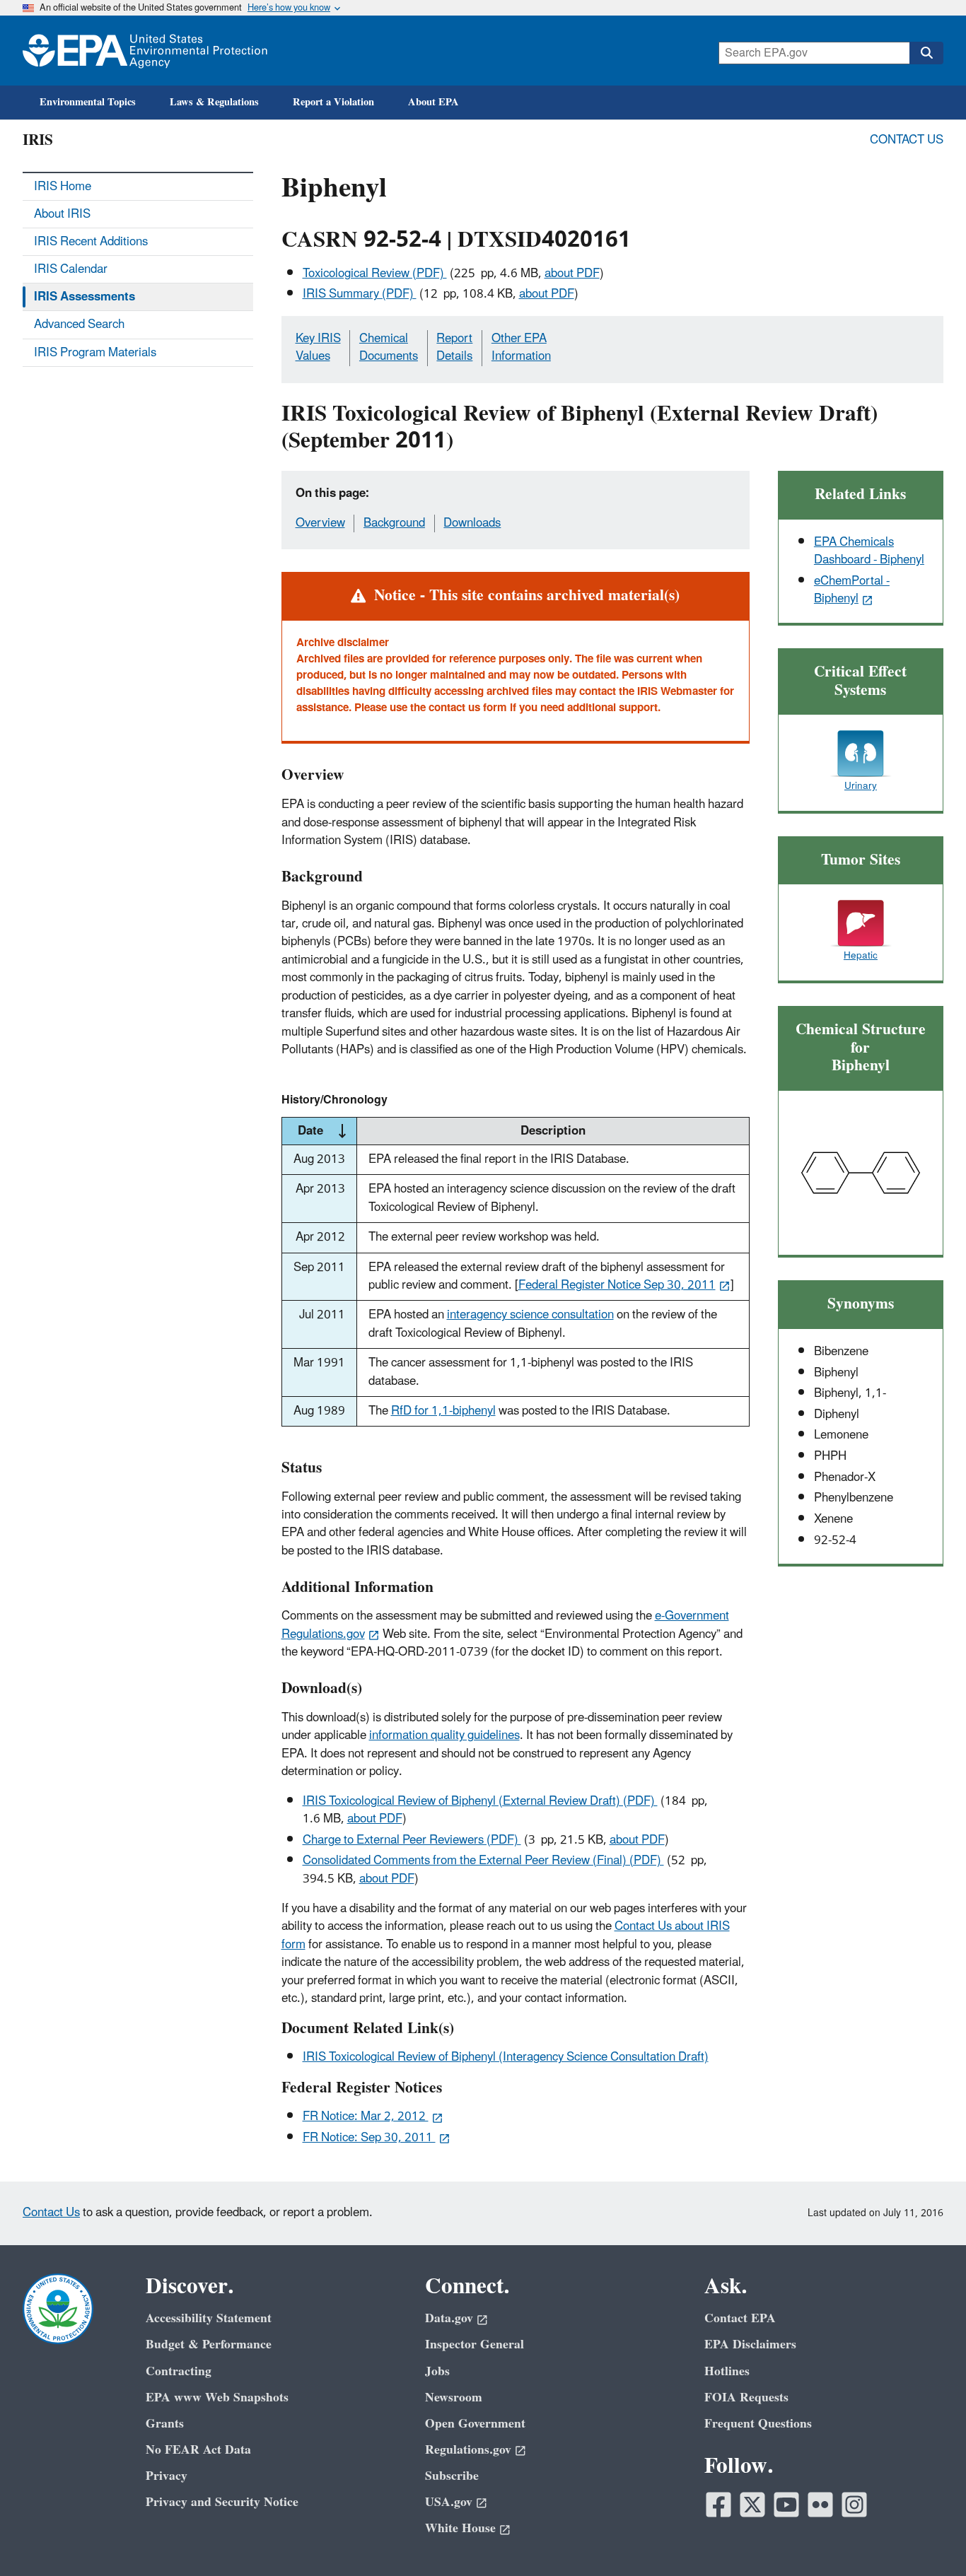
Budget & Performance (209, 2344)
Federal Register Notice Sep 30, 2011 (617, 1285)
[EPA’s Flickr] (820, 2505)
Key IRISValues (318, 347)
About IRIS (62, 214)
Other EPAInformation (521, 347)
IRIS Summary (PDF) (360, 294)
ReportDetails (454, 347)
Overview (320, 523)
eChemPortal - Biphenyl (852, 590)
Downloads (472, 523)
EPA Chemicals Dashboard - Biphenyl (869, 551)
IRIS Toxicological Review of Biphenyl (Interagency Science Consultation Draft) (506, 2057)
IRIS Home (63, 187)
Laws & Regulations (214, 102)
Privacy (167, 2476)
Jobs (437, 2371)
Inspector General (475, 2344)
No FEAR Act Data (198, 2450)
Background (394, 523)
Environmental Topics (88, 102)
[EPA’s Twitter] (752, 2505)
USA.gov (449, 2502)
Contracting (179, 2371)
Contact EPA (740, 2318)
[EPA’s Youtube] (786, 2505)
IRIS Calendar (71, 269)
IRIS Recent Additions (91, 242)
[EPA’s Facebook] (718, 2505)
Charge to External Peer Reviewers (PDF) (412, 1840)
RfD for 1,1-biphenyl (443, 1411)
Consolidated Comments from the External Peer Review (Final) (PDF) (483, 1861)
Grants (165, 2424)
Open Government (475, 2424)
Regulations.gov (468, 2450)
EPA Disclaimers (750, 2344)
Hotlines (727, 2371)
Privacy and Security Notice (222, 2502)
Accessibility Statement (209, 2318)
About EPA (433, 102)
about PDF (572, 274)
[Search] (926, 53)
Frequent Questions (758, 2424)
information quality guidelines (444, 1735)
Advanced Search (79, 324)
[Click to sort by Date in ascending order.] (342, 1131)
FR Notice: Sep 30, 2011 (369, 2138)
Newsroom (454, 2398)
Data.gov (449, 2318)
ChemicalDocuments (389, 347)
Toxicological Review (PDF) (375, 274)
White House (460, 2528)
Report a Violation (333, 102)
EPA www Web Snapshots (217, 2398)
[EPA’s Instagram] (854, 2505)
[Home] (145, 51)
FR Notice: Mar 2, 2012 (366, 2117)
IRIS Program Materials (95, 353)
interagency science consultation (530, 1315)
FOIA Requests (746, 2398)
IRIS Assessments (85, 297)
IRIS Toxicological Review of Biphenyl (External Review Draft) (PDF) (480, 1801)
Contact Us (907, 140)
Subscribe (452, 2476)
